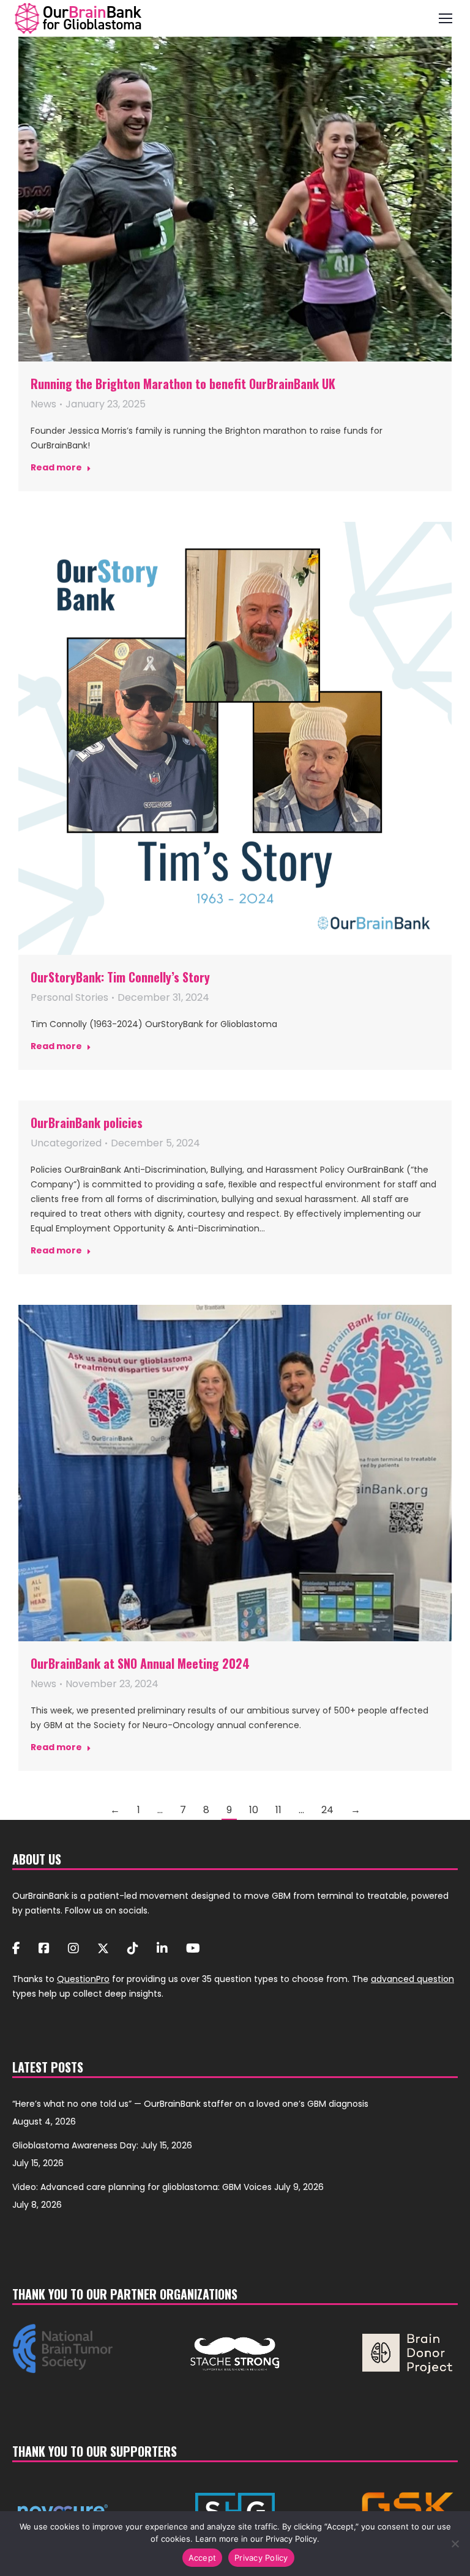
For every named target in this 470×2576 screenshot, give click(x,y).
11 (278, 1810)
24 (327, 1810)
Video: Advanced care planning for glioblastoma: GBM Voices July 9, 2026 (168, 2187)
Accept (203, 2558)
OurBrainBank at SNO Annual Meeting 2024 (140, 1663)
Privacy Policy (261, 2558)
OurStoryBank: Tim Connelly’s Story (120, 977)
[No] (455, 2544)
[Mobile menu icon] (446, 18)
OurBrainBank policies (87, 1123)
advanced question (412, 1979)
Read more (56, 468)
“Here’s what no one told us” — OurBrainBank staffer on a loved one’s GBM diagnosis (190, 2104)
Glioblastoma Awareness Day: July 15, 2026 (102, 2145)
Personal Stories (69, 997)
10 (254, 1810)
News (43, 404)
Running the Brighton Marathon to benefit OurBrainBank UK (183, 384)
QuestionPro (83, 1979)
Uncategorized (66, 1143)
